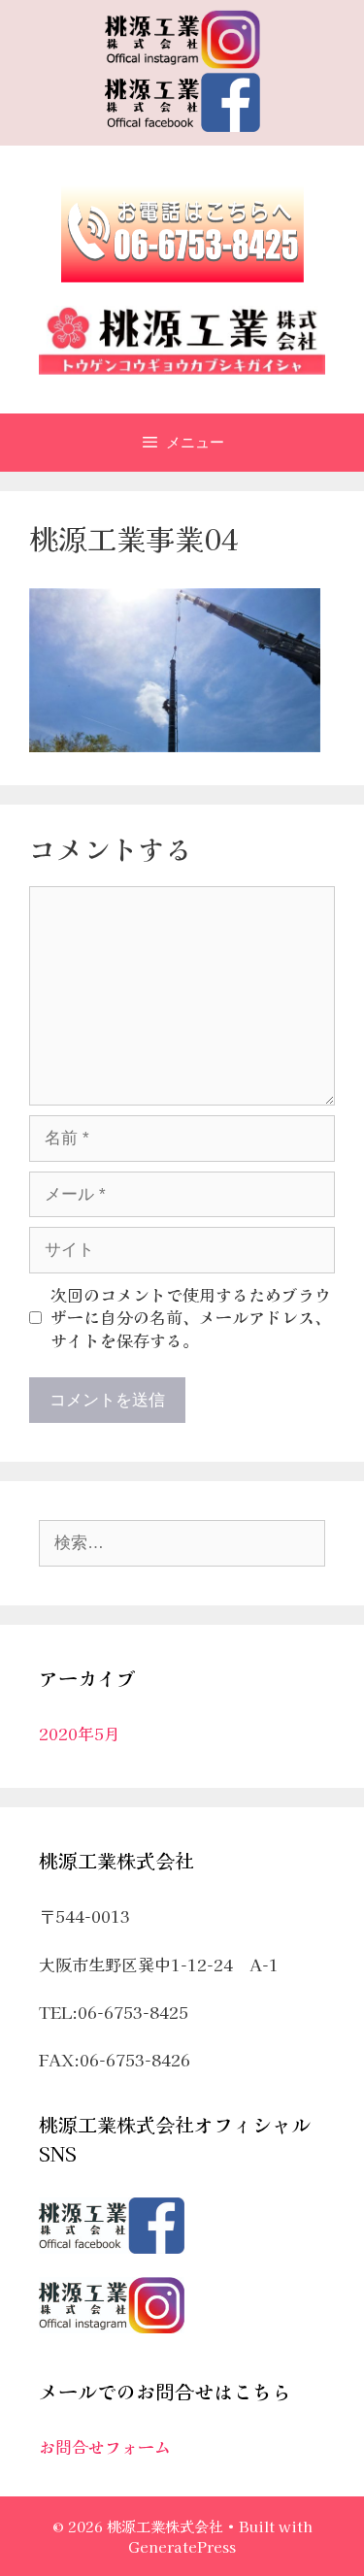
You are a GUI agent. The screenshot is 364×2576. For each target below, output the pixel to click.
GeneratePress (182, 2546)
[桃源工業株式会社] (182, 337)
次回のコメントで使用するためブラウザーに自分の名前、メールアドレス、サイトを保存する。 (191, 1318)
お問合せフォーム (105, 2446)
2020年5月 (80, 1733)
